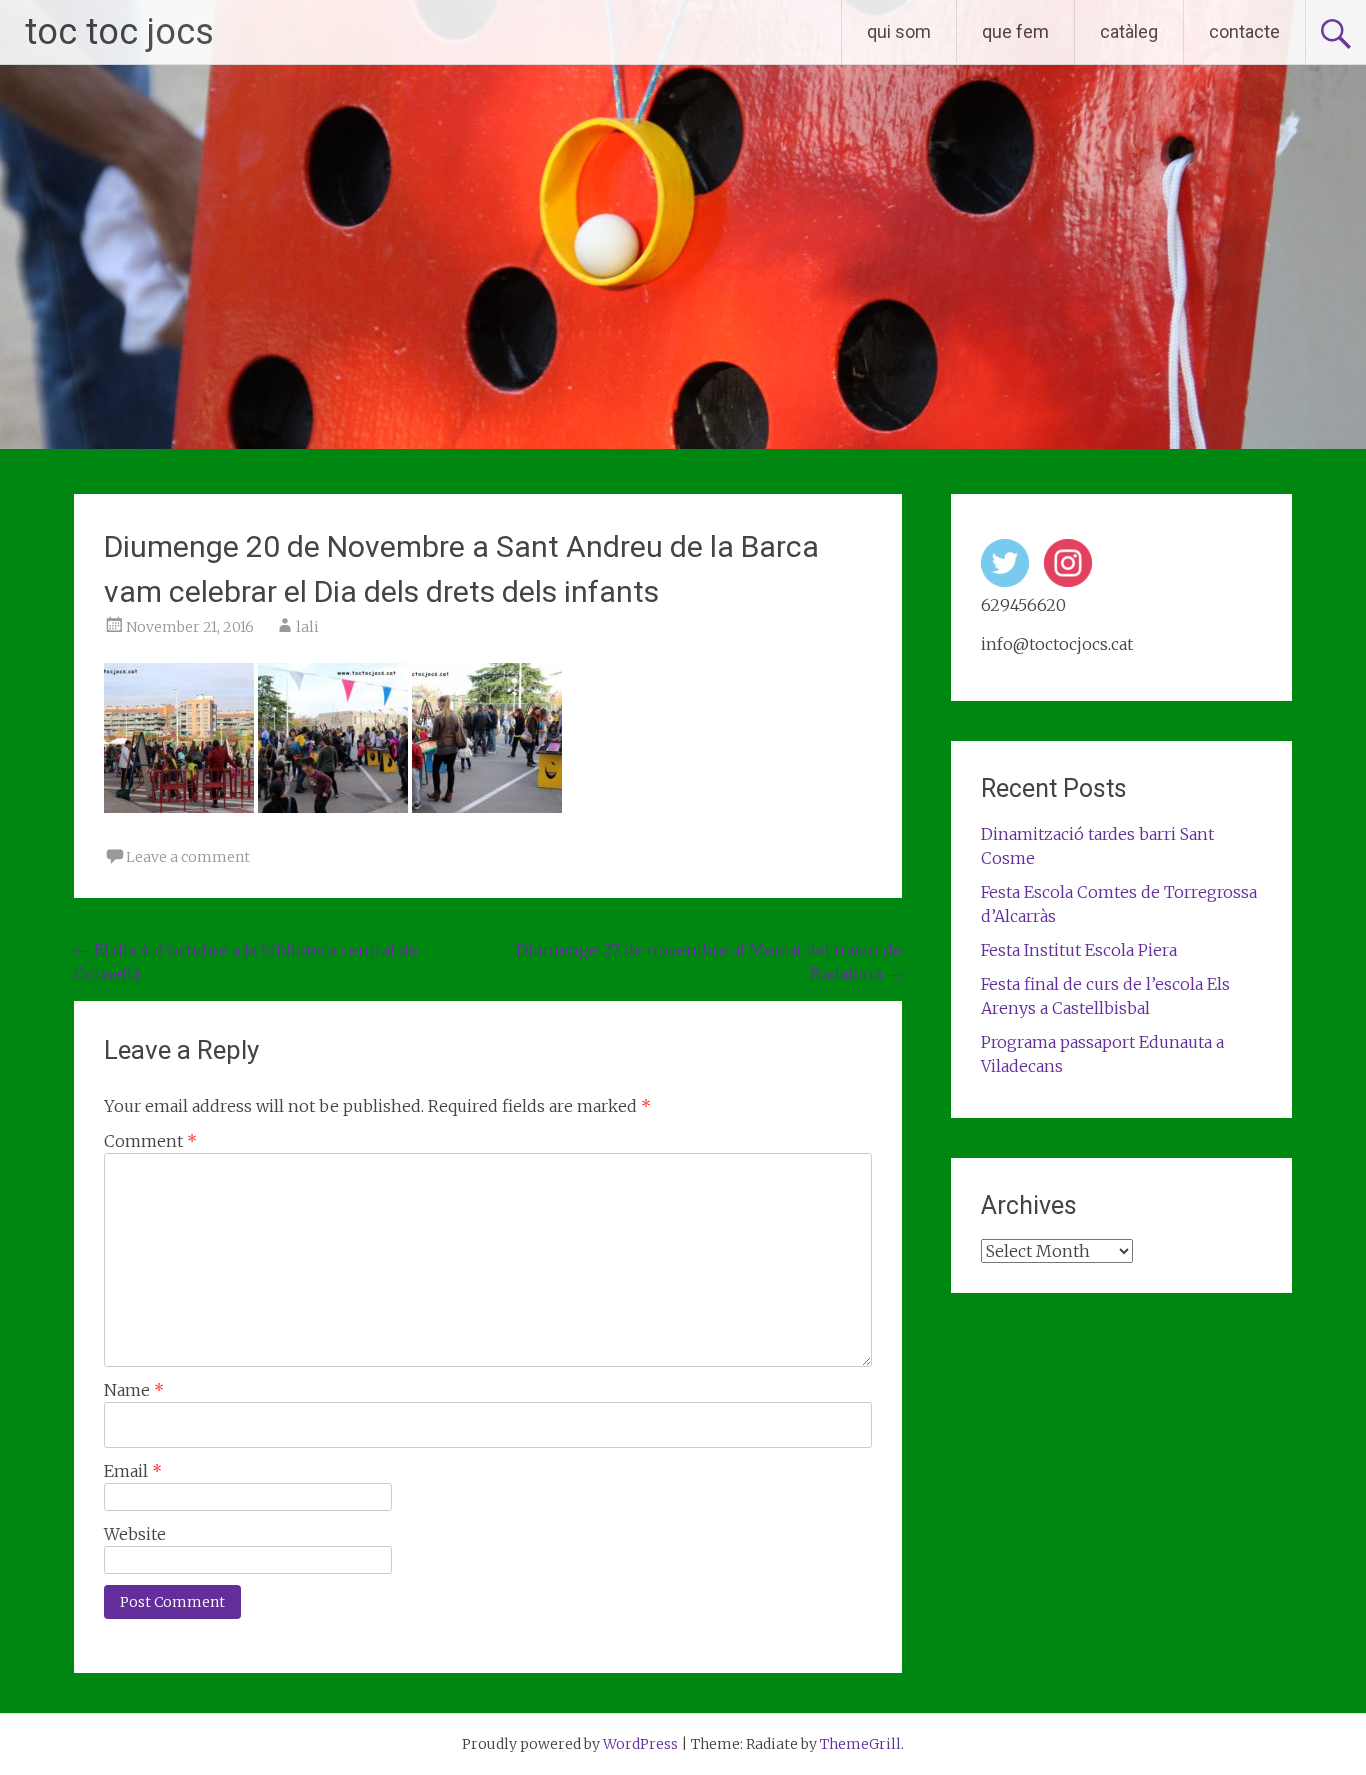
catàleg (1129, 31)
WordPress (640, 1744)
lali (307, 627)
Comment (150, 1141)
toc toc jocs (119, 32)
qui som (899, 31)
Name (134, 1390)
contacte (1244, 31)
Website (135, 1534)
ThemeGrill (860, 1744)
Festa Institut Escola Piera (1079, 950)
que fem (1015, 31)
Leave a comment (188, 857)
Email (133, 1471)
